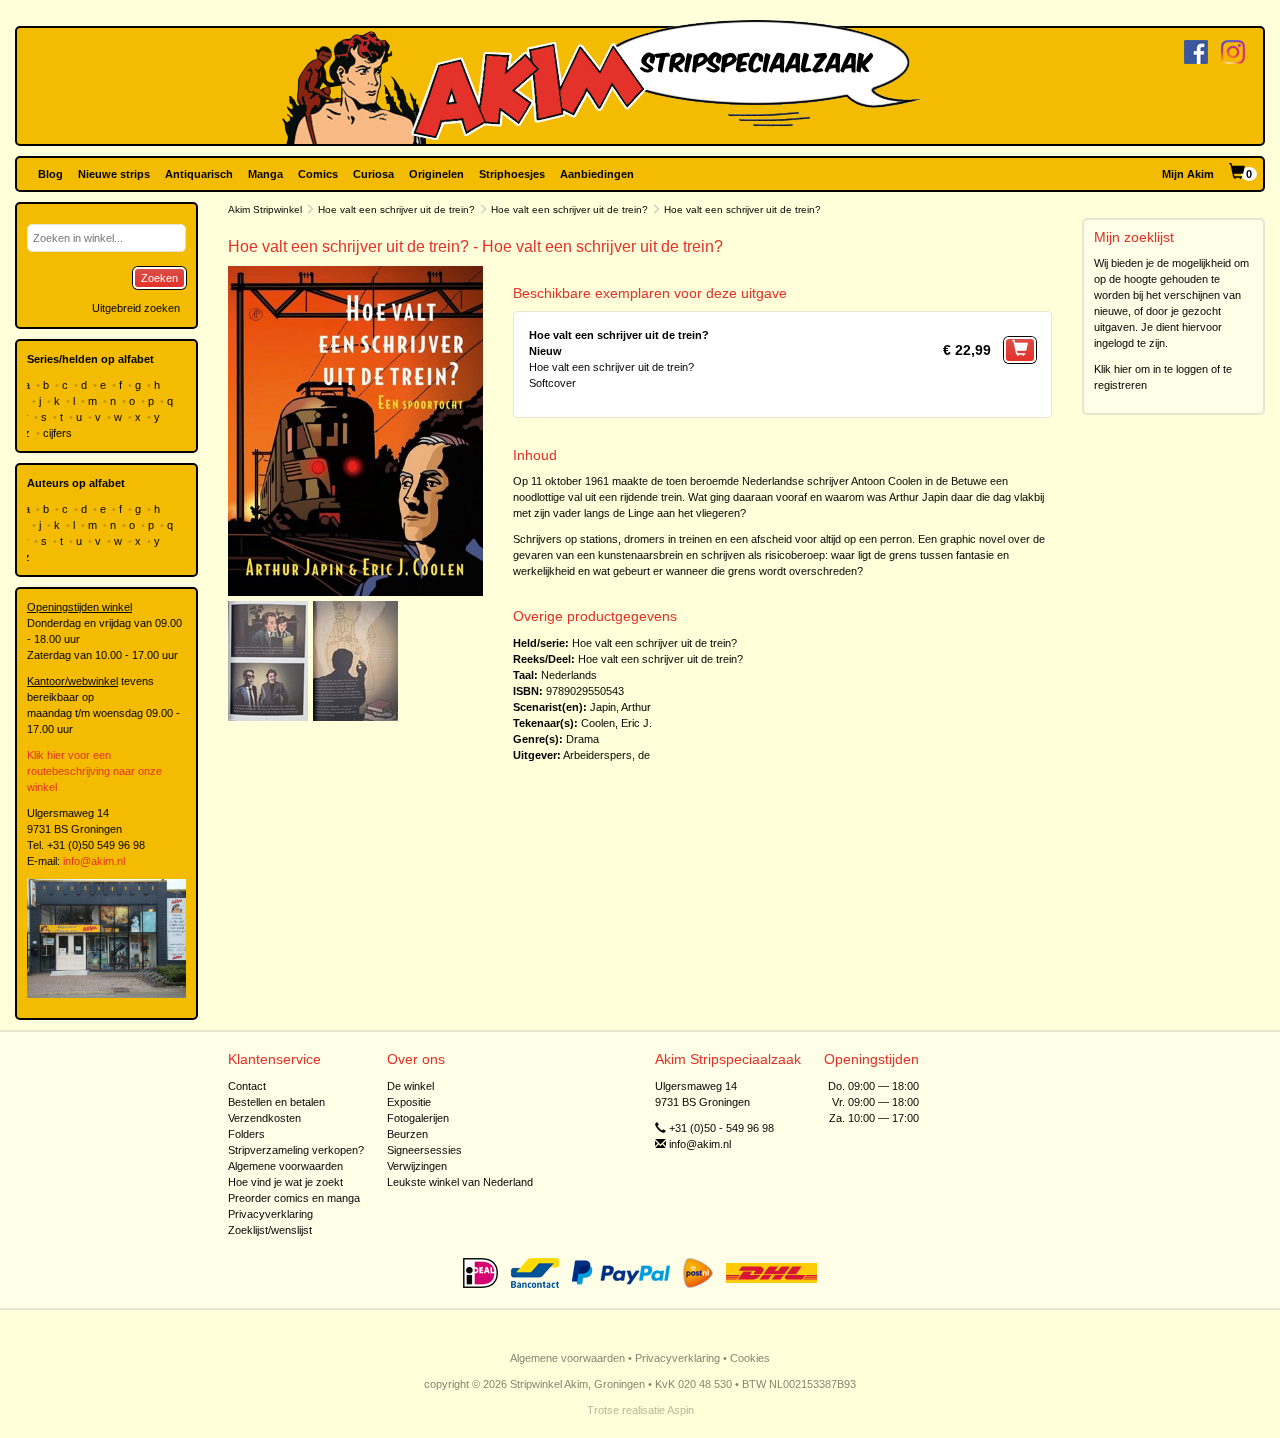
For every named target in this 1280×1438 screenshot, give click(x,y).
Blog (50, 174)
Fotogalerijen (418, 1118)
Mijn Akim (1188, 174)
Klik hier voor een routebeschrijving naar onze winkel (94, 771)
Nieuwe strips (114, 174)
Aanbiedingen (597, 174)
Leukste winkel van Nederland (460, 1182)
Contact (247, 1086)
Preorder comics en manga (294, 1198)
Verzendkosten (264, 1118)
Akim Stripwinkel (265, 209)
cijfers (59, 433)
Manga (265, 174)
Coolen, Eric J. (616, 723)
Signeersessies (424, 1150)
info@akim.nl (94, 861)
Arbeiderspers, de (606, 755)
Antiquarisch (199, 174)
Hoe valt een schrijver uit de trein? (396, 209)
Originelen (436, 174)
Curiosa (373, 174)
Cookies (750, 1358)
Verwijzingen (417, 1166)
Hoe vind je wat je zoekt (285, 1182)
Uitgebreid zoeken (136, 308)
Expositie (409, 1102)
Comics (318, 174)
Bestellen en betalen (276, 1102)
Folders (246, 1134)
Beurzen (407, 1134)
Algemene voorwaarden (285, 1166)
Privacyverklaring (270, 1214)
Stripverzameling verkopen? (296, 1150)
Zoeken (159, 278)
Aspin (680, 1410)
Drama (582, 739)
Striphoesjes (512, 174)
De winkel (410, 1086)
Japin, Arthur (620, 707)
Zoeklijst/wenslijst (270, 1230)
